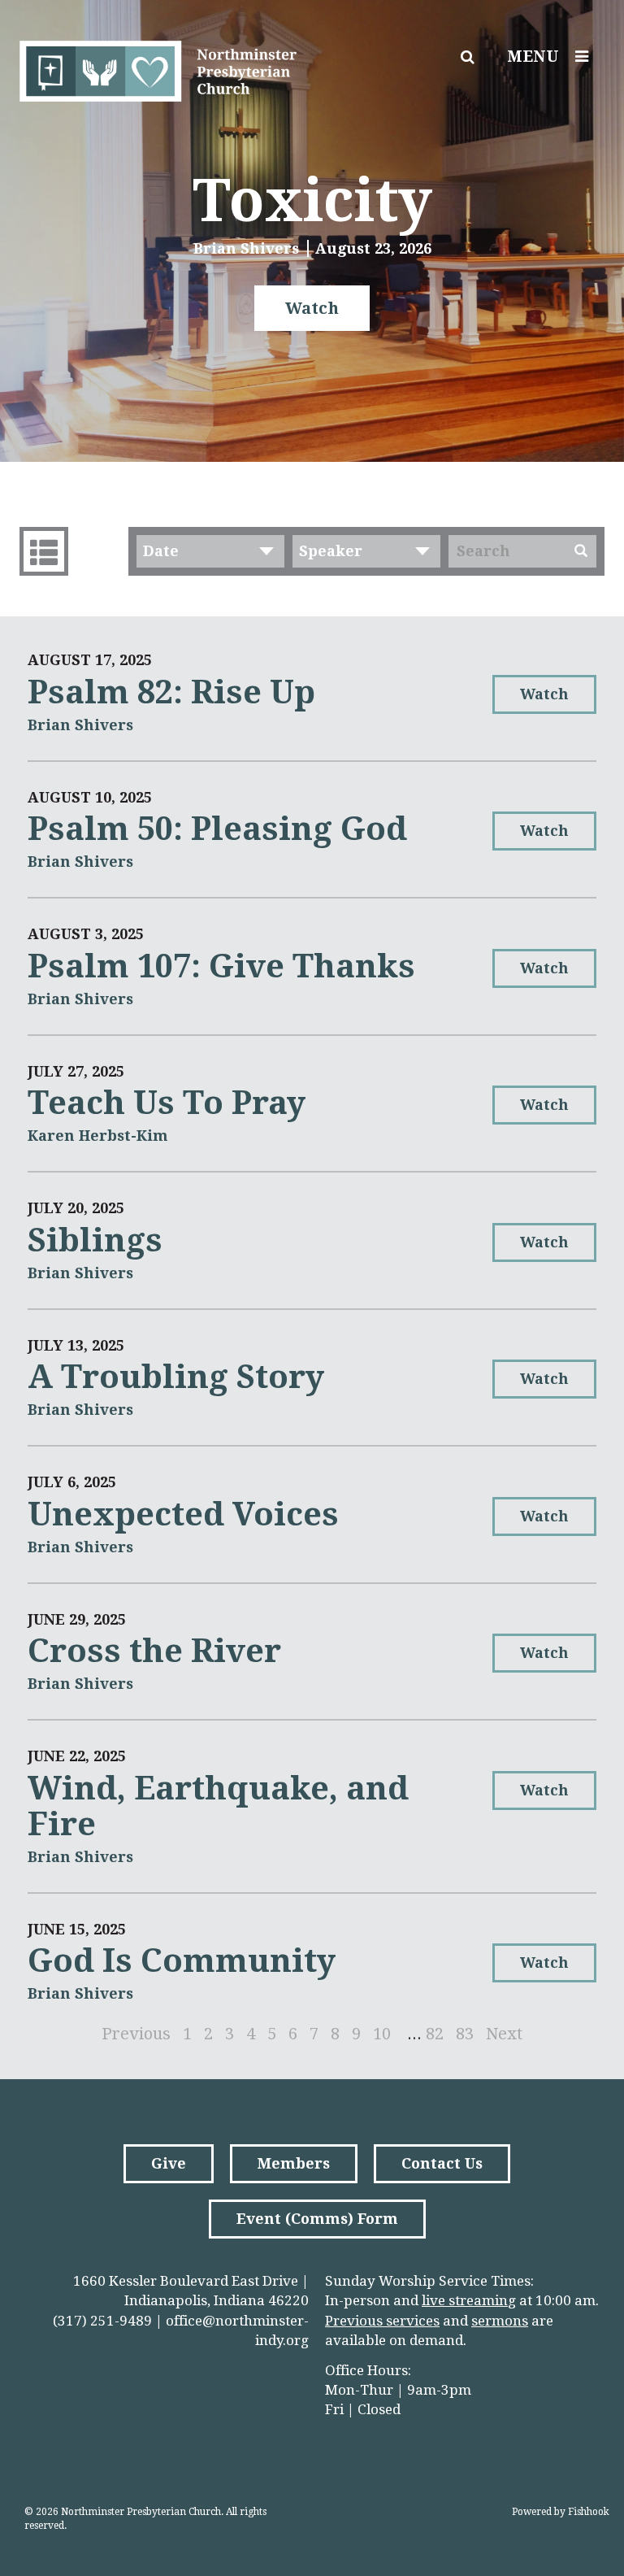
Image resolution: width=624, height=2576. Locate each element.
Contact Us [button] (442, 2163)
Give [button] (169, 2163)
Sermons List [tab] (44, 551)
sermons (500, 2321)
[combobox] (210, 551)
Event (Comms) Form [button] (317, 2219)
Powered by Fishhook (561, 2512)
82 (435, 2034)
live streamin (465, 2300)
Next (504, 2034)
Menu (533, 57)
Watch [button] (312, 308)
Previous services (382, 2321)
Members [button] (294, 2163)
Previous (136, 2034)
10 (382, 2034)
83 (465, 2034)
